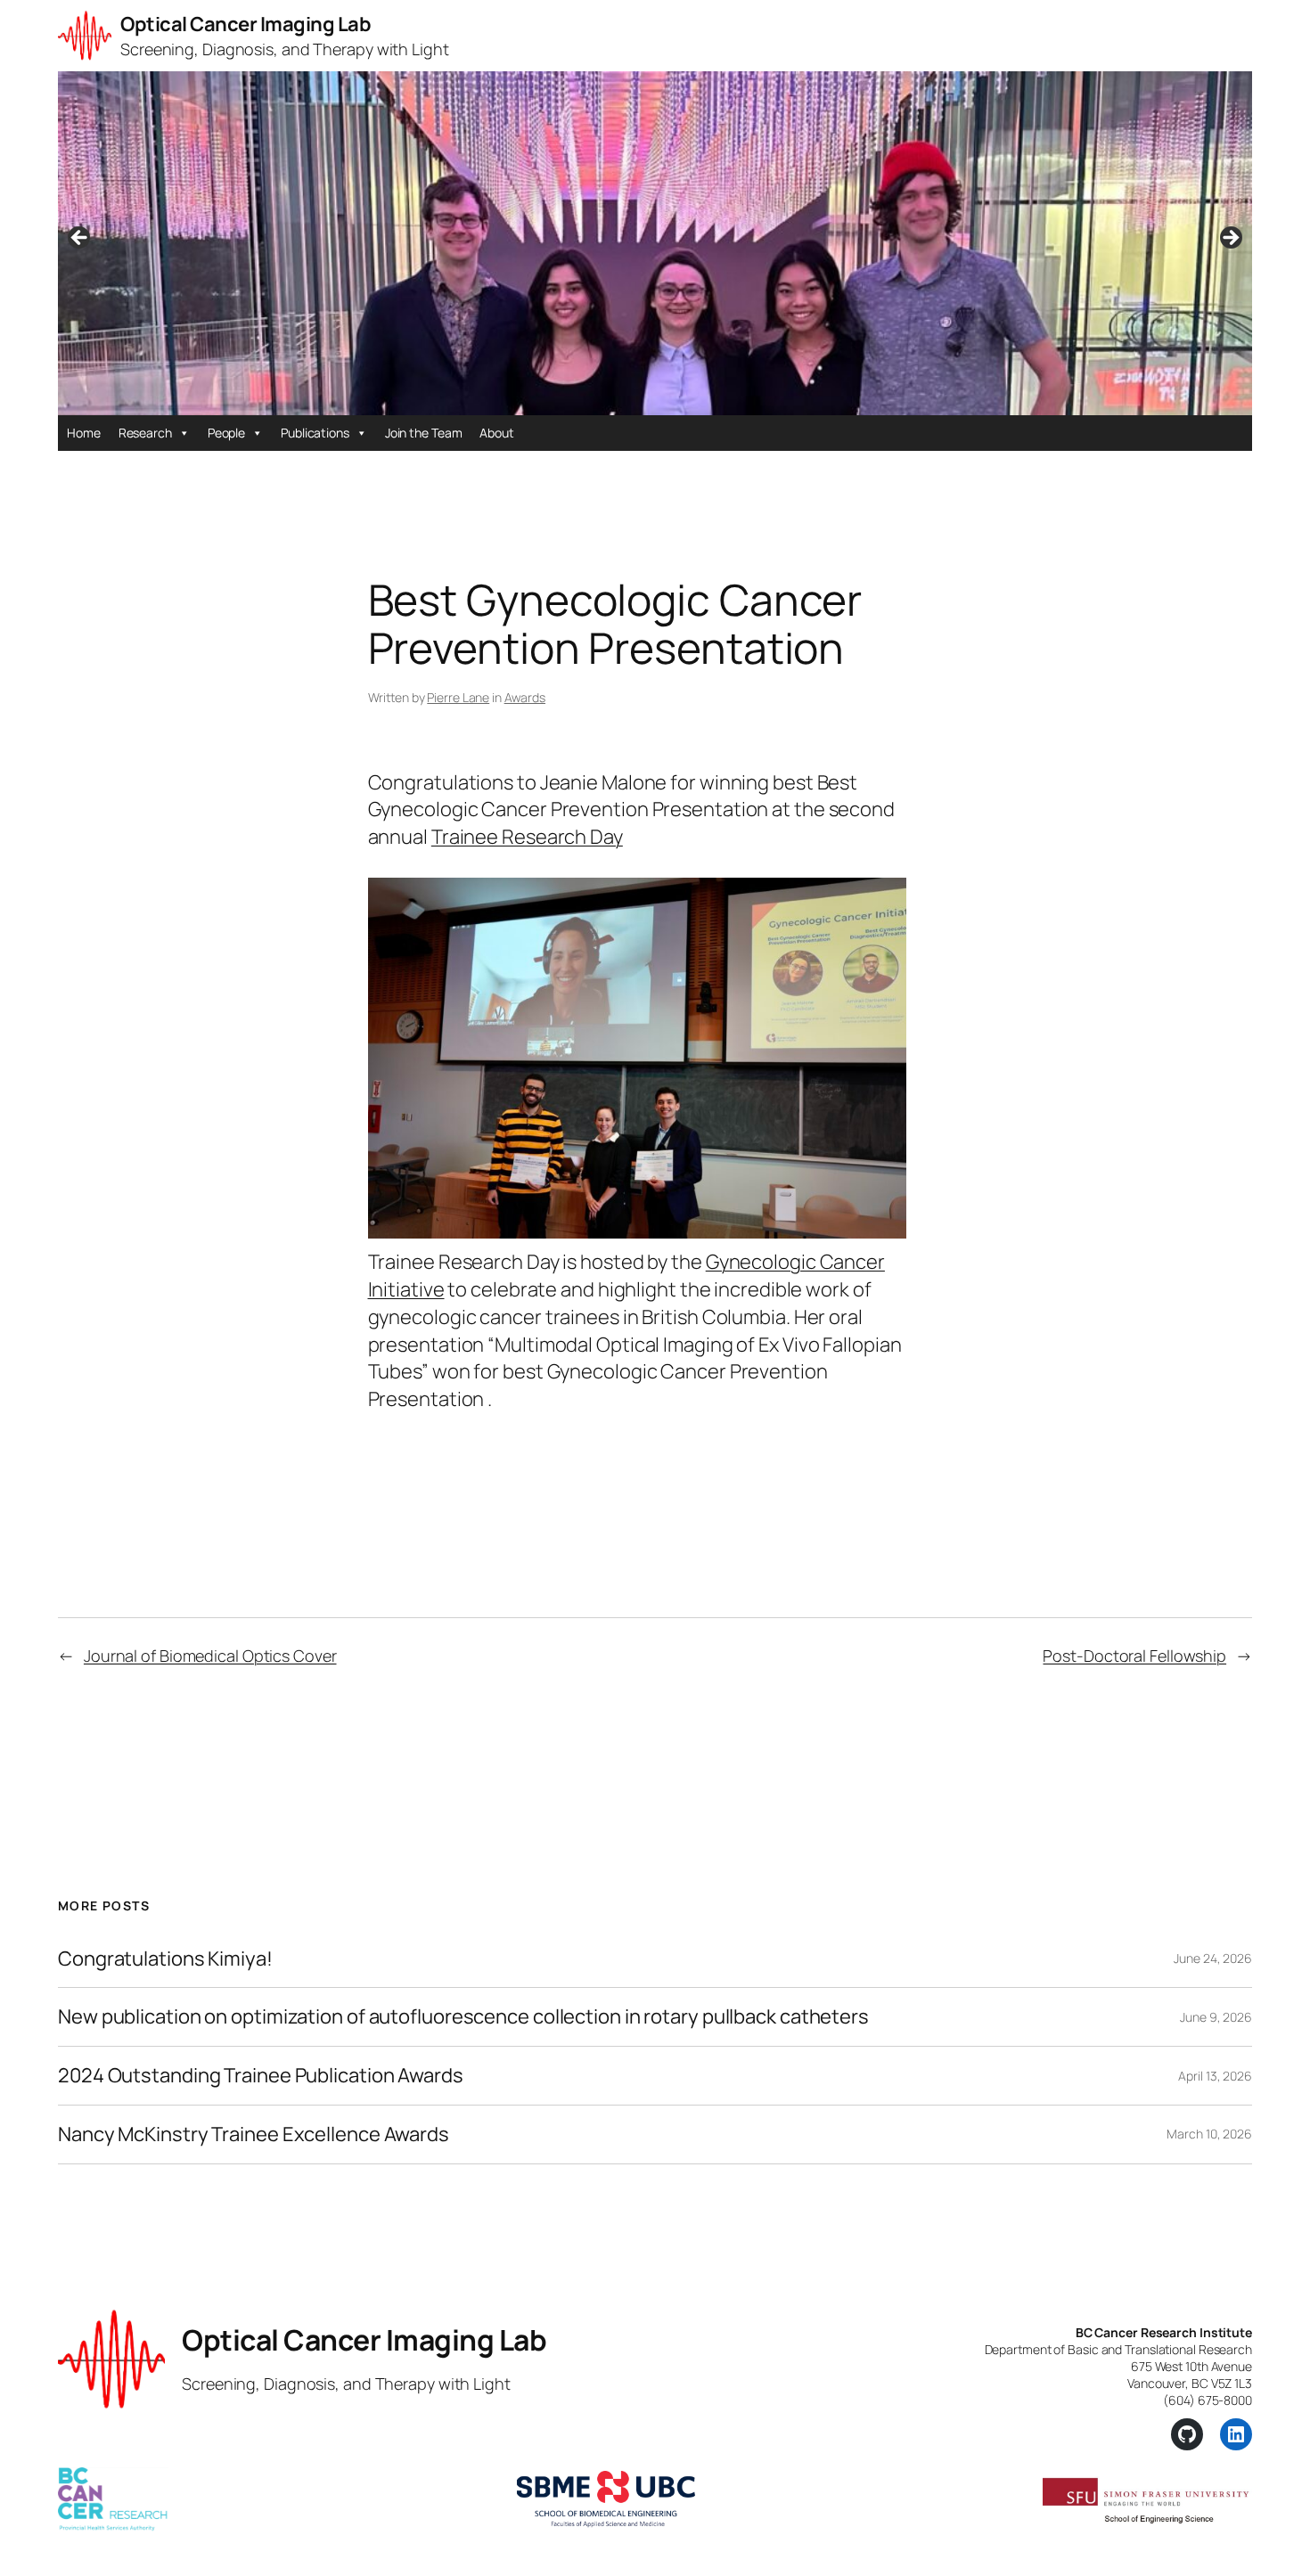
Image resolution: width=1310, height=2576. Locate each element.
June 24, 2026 (1213, 1958)
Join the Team (424, 433)
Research (145, 433)
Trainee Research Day (527, 837)
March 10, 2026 (1209, 2134)
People (226, 433)
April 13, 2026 (1215, 2076)
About (497, 433)
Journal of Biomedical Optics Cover (210, 1656)
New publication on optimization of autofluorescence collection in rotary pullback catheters (463, 2017)
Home (84, 433)
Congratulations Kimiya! (165, 1959)
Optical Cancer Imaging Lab (246, 24)
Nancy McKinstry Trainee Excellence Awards (254, 2134)
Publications (315, 433)
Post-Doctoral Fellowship (1134, 1656)
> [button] (1230, 239)
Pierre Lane (458, 697)
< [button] (80, 239)
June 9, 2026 (1216, 2017)
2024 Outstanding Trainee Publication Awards (261, 2076)
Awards (525, 697)
